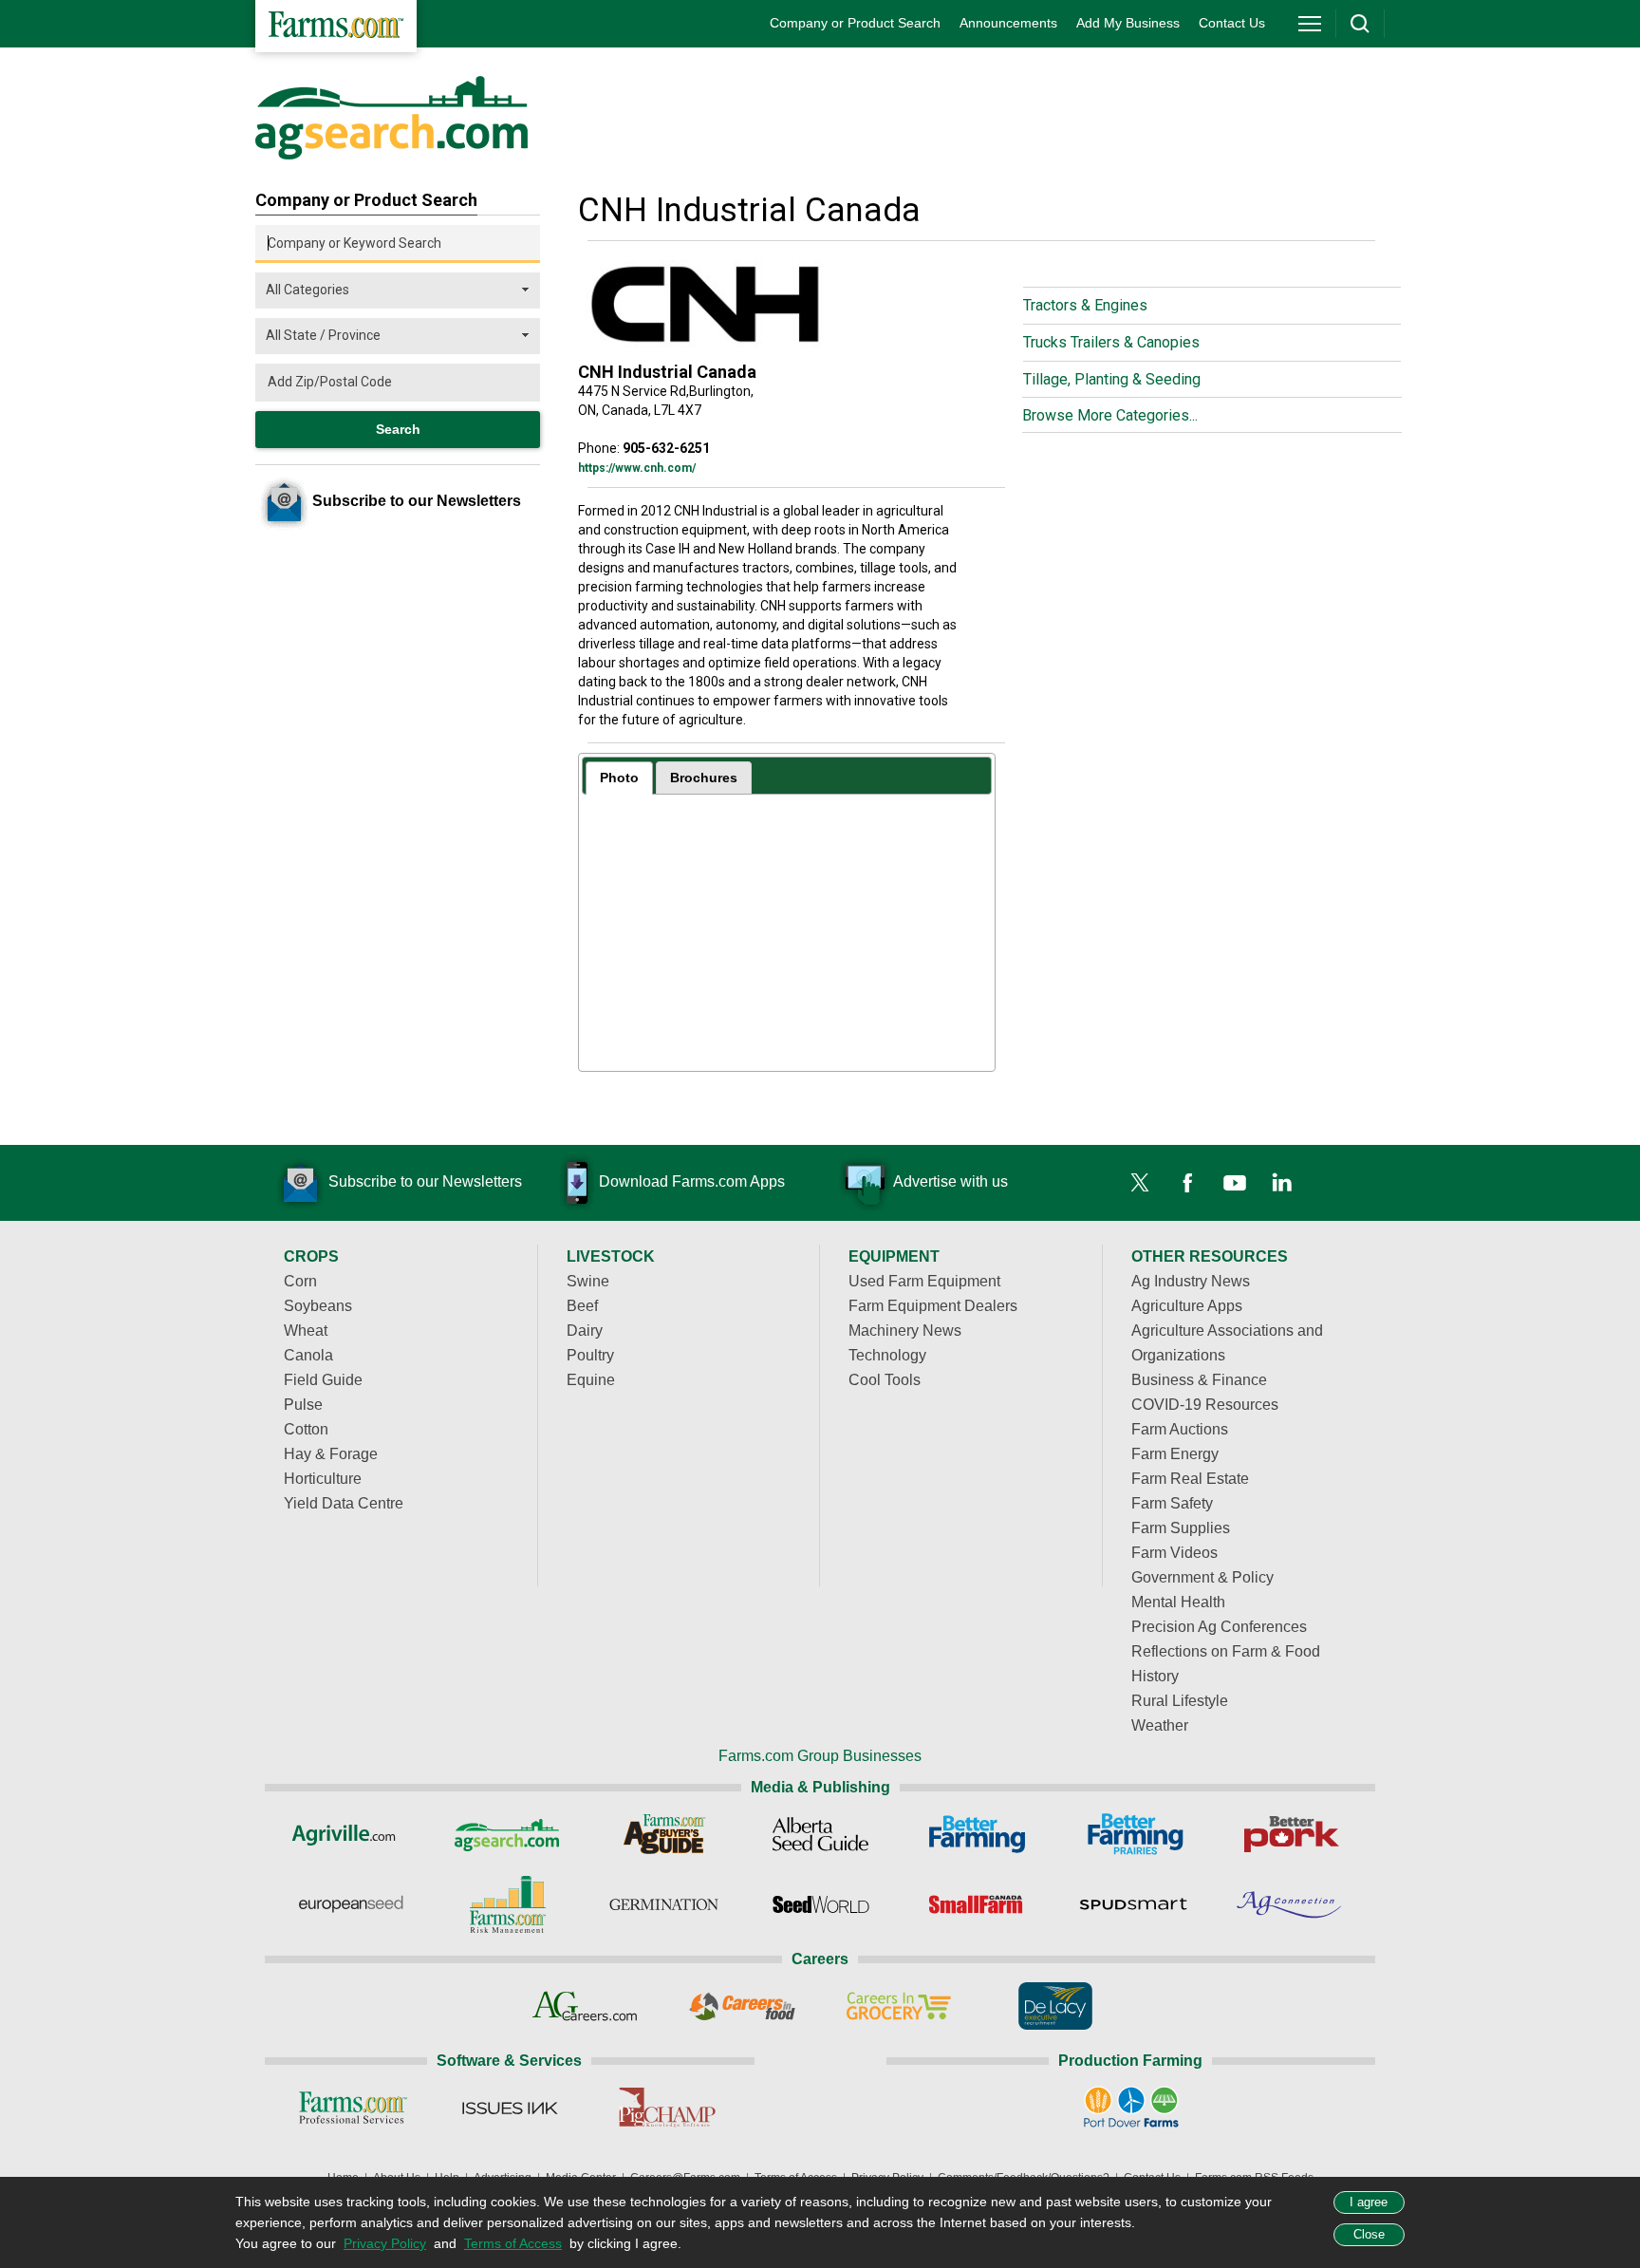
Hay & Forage (331, 1454)
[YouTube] (1235, 1183)
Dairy (585, 1331)
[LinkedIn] (1282, 1183)
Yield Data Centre (344, 1503)
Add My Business (1128, 23)
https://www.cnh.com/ (637, 468)
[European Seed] (351, 1904)
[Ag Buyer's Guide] (664, 1834)
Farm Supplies (1181, 1528)
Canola (308, 1355)
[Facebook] (1187, 1183)
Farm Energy (1175, 1454)
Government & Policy (1202, 1577)
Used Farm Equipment (924, 1281)
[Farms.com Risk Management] (507, 1904)
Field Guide (323, 1380)
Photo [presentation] (619, 778)
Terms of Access (513, 2243)
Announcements (1008, 23)
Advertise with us (950, 1181)
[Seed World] (820, 1904)
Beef (582, 1306)
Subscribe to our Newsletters (425, 1181)
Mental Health (1178, 1602)
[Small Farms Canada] (977, 1904)
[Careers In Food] (742, 2006)
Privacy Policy (385, 2243)
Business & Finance (1199, 1380)
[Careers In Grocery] (898, 2006)
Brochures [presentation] (704, 778)
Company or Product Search (855, 23)
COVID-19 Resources (1205, 1405)
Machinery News (905, 1331)
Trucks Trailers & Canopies (1111, 342)
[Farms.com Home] (336, 26)
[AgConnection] (1290, 1904)
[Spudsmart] (1134, 1904)
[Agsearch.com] (391, 155)
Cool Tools (885, 1380)
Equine (591, 1380)
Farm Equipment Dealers (933, 1306)
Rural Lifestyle (1180, 1701)
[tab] (619, 778)
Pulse (303, 1405)
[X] (1140, 1183)
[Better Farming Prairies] (1134, 1834)
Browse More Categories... (1110, 415)
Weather (1160, 1725)
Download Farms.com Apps (692, 1181)
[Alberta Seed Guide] (820, 1834)
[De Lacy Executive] (1055, 2006)
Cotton (306, 1429)
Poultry (590, 1355)
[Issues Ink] (509, 2108)
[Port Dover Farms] (1131, 2108)
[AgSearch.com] (507, 1834)
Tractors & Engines (1085, 305)
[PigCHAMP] (666, 2108)
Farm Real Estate (1190, 1479)
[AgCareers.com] (585, 2006)
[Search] (1360, 24)
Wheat (306, 1331)
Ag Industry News (1191, 1281)
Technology (887, 1355)
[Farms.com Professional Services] (353, 2108)
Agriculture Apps (1187, 1306)
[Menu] (1310, 24)
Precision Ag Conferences (1219, 1627)
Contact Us (1232, 23)
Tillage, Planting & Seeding (1112, 379)
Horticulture (323, 1479)
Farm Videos (1174, 1553)
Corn (300, 1281)
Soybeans (318, 1306)
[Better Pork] (1290, 1834)
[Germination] (664, 1904)
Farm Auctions (1180, 1429)
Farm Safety (1172, 1503)
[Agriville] (351, 1834)
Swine (588, 1281)
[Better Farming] (977, 1834)
